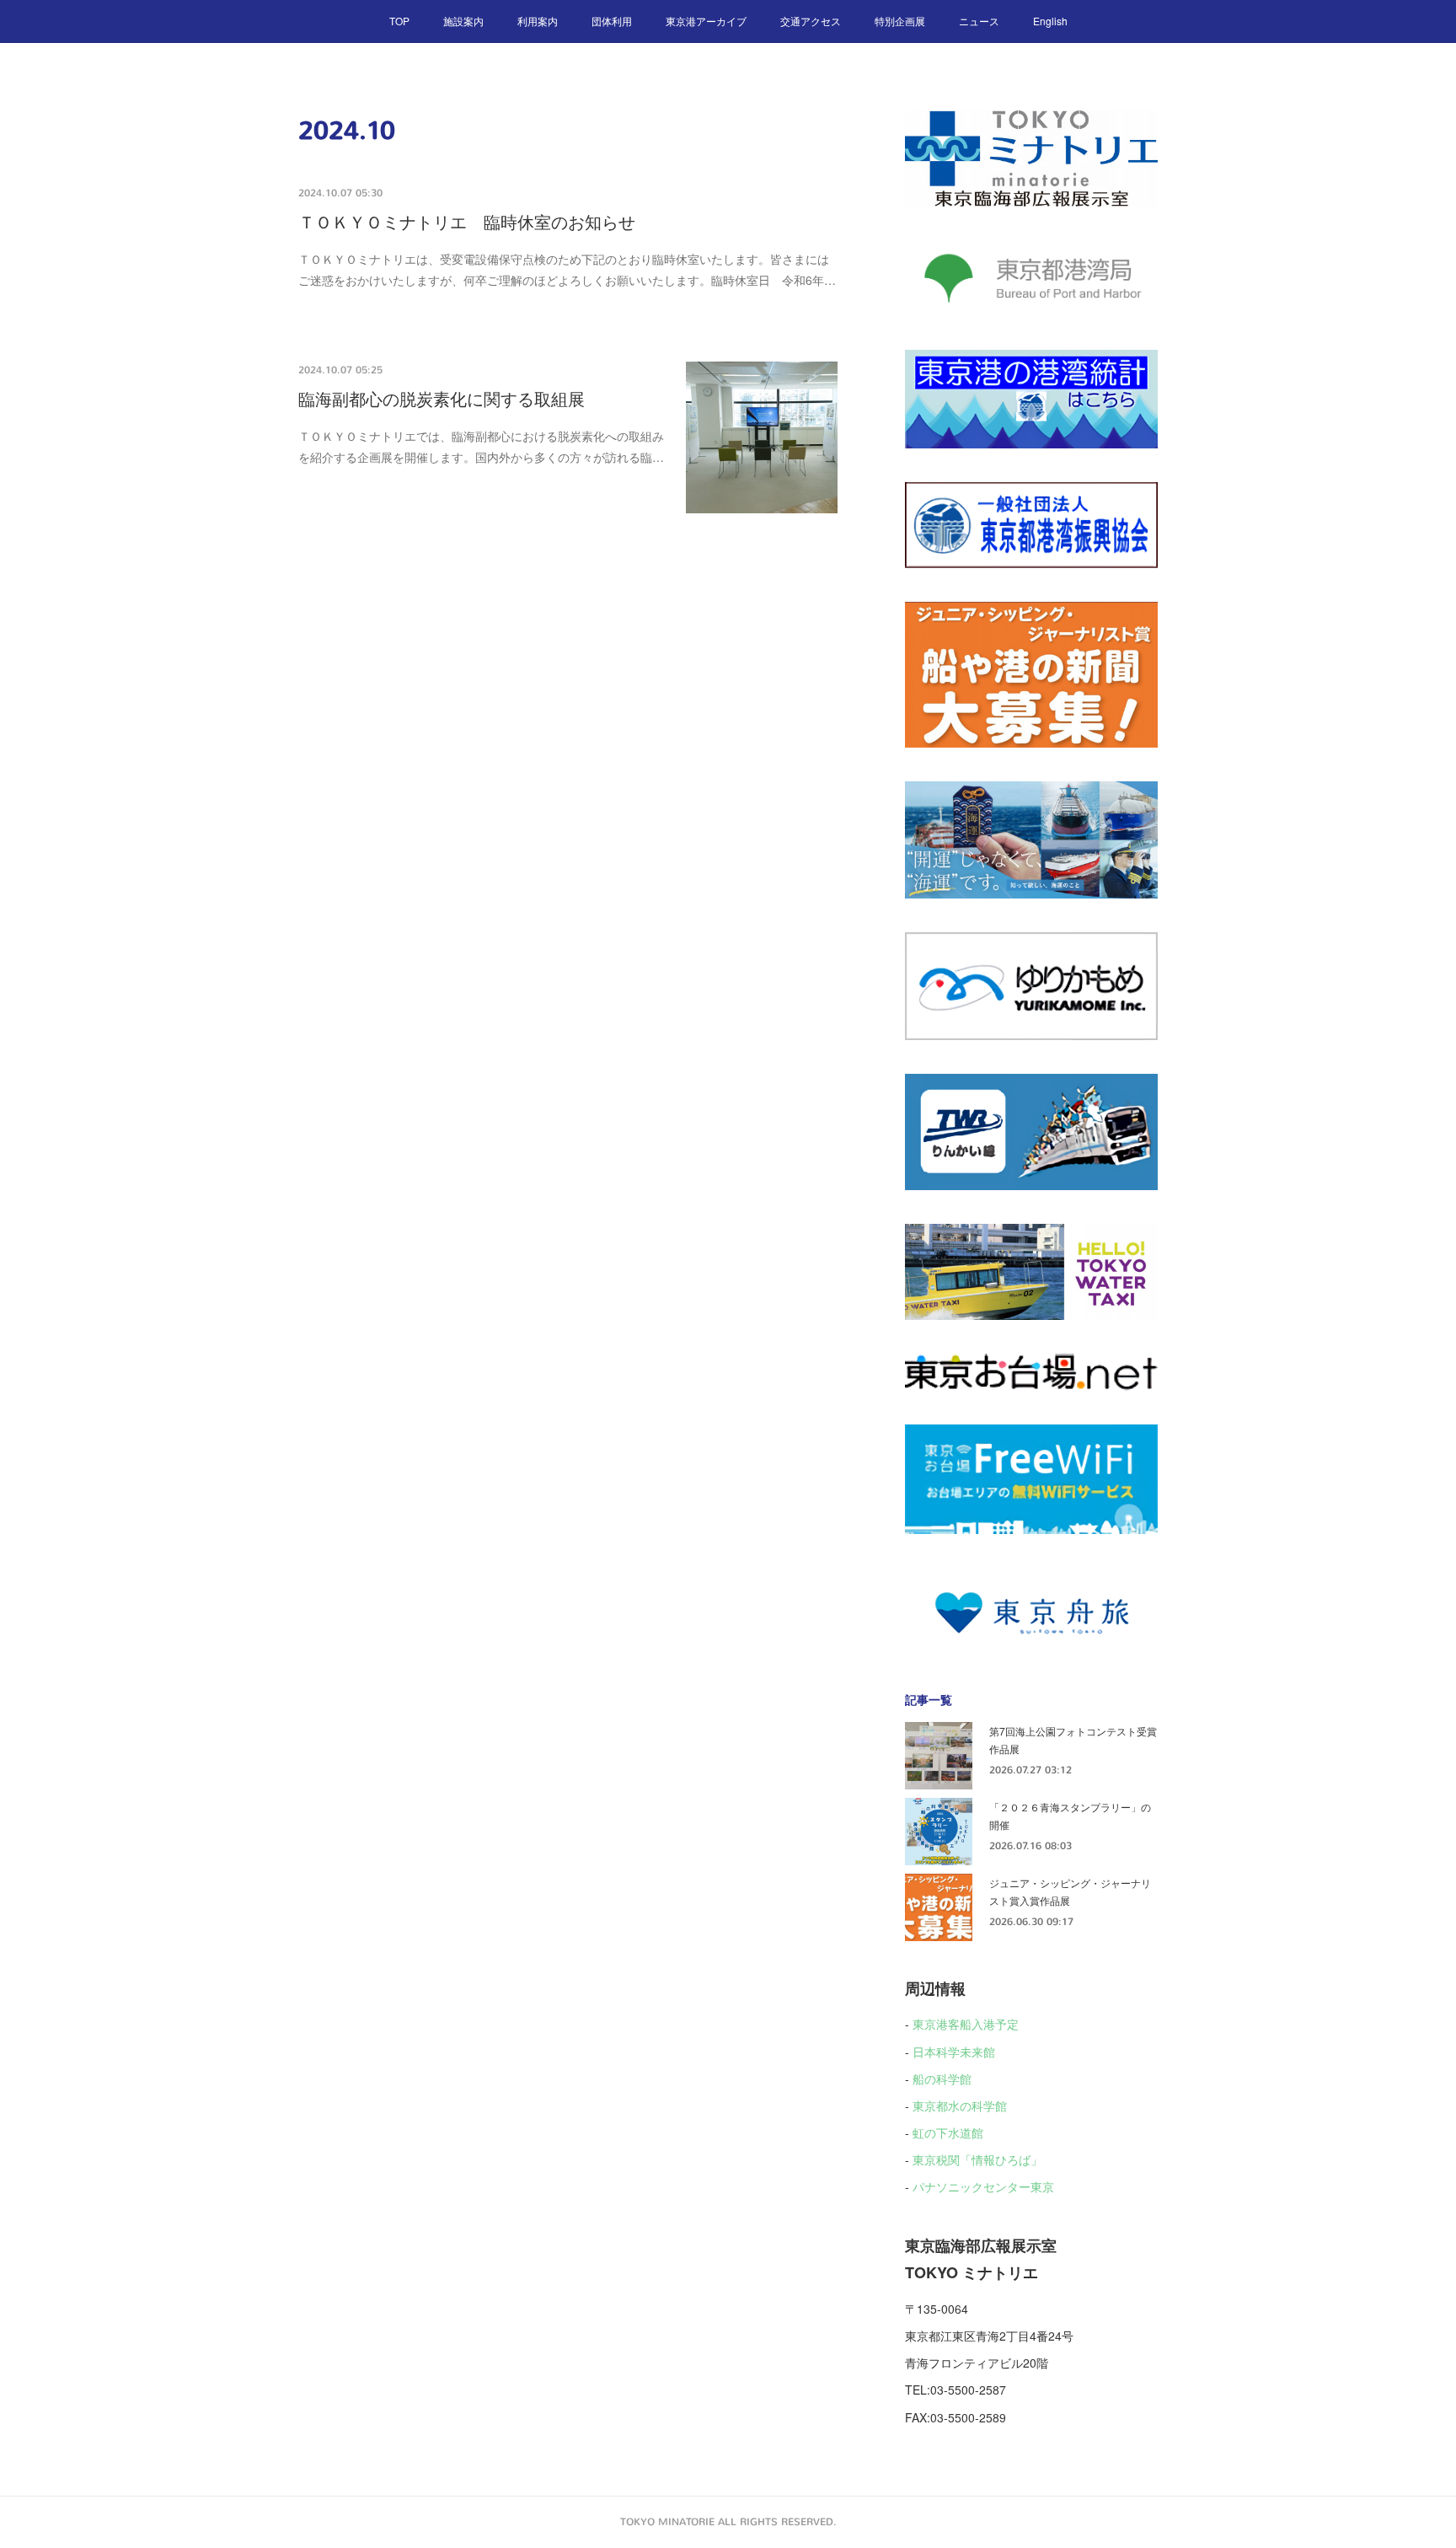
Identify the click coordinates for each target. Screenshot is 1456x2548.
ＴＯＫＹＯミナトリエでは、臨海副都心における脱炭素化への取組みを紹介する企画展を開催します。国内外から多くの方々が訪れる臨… (481, 446)
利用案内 (538, 21)
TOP (399, 21)
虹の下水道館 (948, 2132)
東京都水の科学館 (960, 2105)
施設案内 (463, 21)
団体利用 (612, 21)
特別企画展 (900, 21)
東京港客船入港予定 (966, 2024)
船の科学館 (942, 2079)
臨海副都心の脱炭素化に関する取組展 (442, 400)
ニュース (979, 21)
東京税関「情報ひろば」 (977, 2159)
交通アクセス (811, 21)
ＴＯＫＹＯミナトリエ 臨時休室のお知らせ (467, 223)
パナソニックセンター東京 (983, 2186)
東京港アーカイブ (706, 21)
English (1050, 21)
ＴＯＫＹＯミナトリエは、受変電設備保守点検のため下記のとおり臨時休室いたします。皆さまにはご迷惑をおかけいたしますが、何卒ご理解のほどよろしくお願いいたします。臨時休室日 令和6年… (567, 269)
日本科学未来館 (954, 2052)
